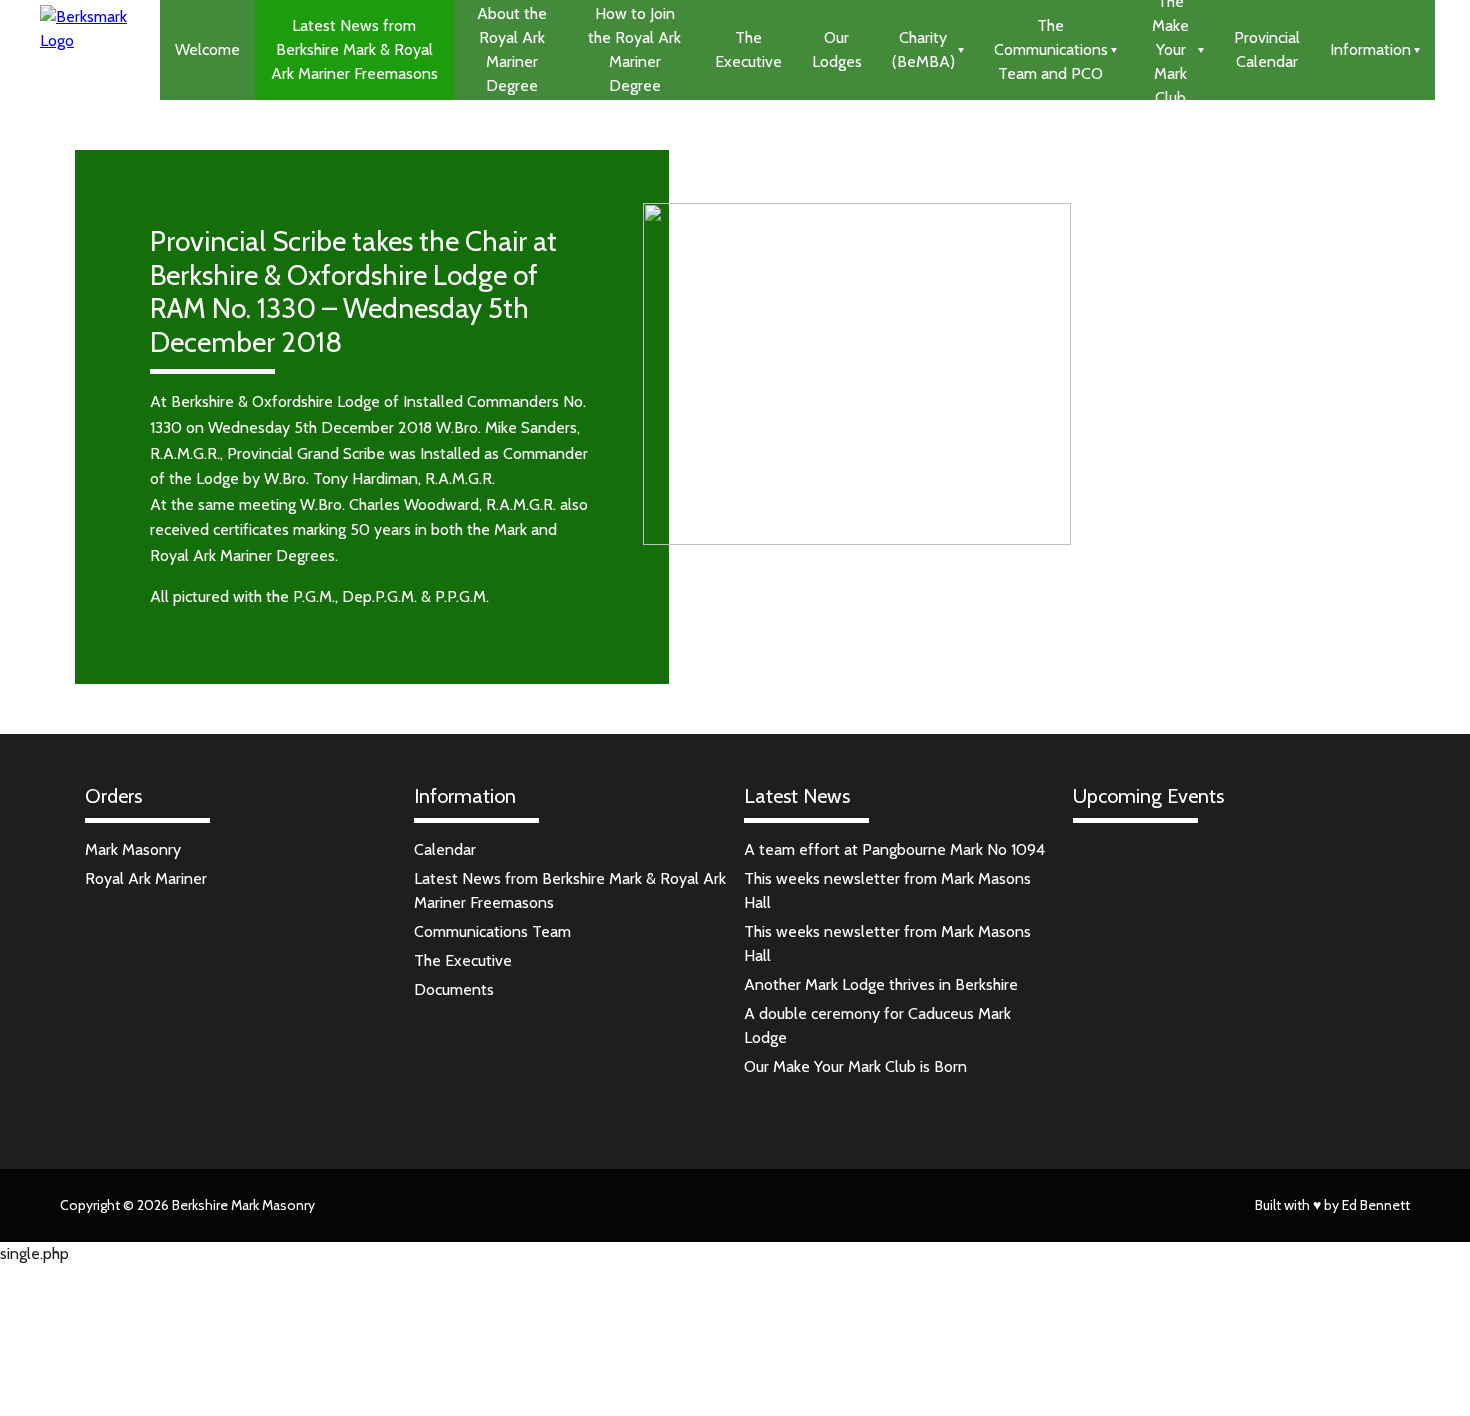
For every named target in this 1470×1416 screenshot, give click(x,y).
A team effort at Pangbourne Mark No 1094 (894, 849)
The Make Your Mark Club (1170, 50)
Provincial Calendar (1267, 49)
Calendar (445, 849)
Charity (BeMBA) (923, 49)
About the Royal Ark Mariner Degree (512, 49)
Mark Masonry (133, 849)
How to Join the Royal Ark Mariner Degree (634, 49)
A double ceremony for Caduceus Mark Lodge (877, 1025)
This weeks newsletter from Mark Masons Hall (887, 890)
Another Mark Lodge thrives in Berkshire (881, 984)
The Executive (748, 49)
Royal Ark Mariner (146, 878)
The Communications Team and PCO (1051, 49)
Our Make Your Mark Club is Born (855, 1066)
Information (1370, 49)
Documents (454, 989)
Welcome (207, 49)
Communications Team (492, 931)
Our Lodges (837, 49)
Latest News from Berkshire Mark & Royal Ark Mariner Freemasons (354, 49)
